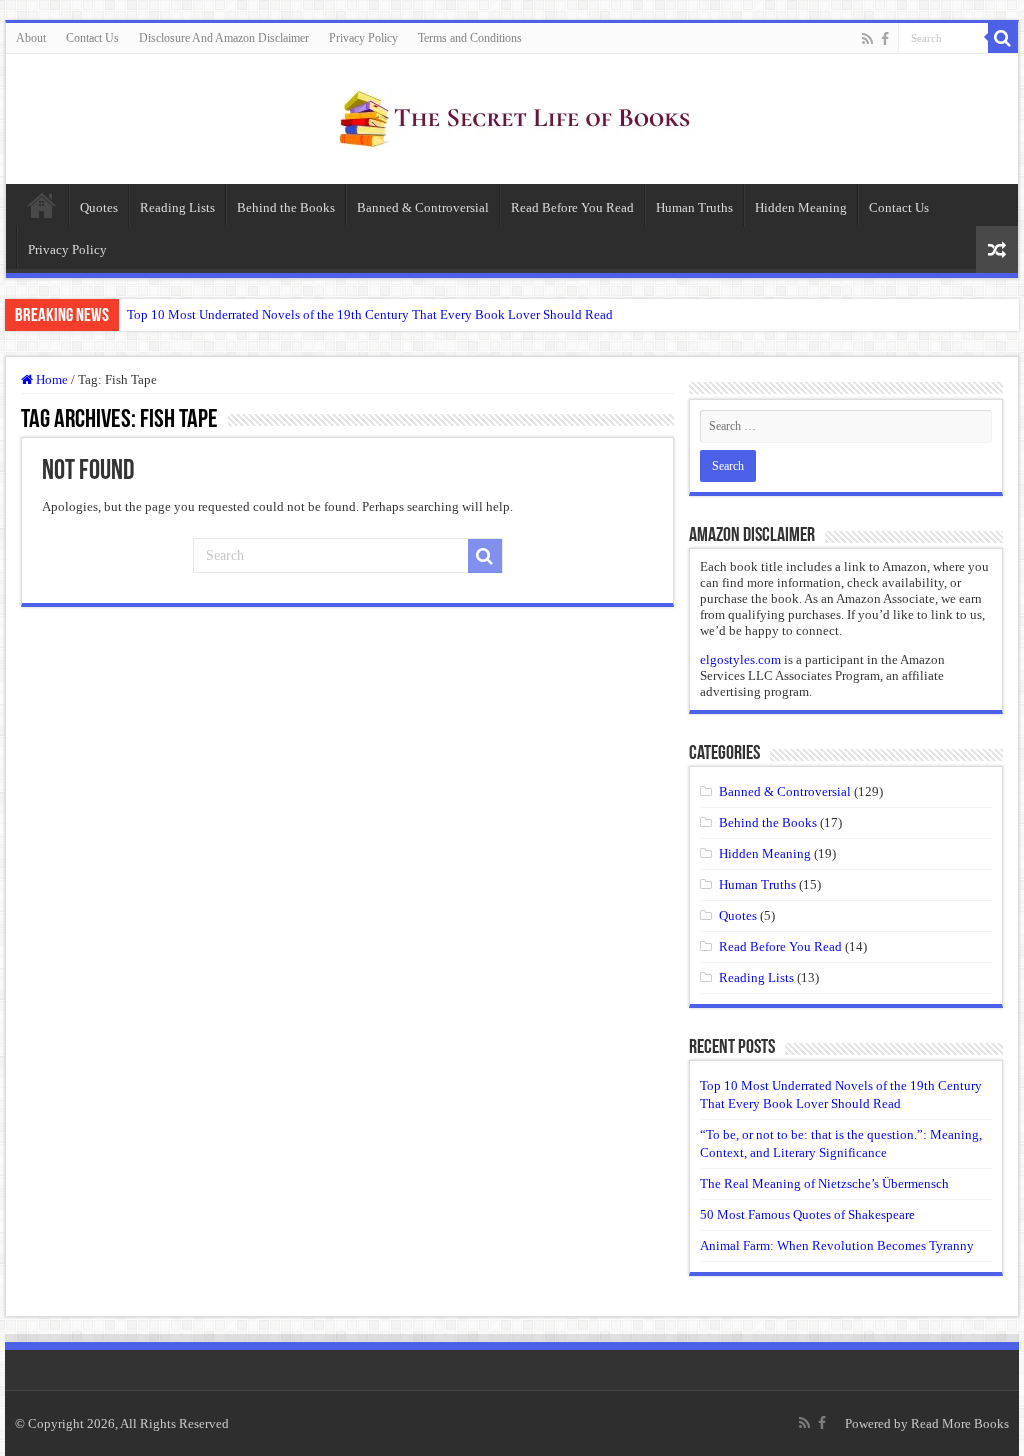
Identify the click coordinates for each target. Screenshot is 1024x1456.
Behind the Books (286, 207)
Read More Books (960, 1423)
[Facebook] (885, 39)
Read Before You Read (572, 207)
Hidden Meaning (801, 207)
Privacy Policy (363, 38)
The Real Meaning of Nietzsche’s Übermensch (824, 1183)
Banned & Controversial (423, 207)
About (31, 38)
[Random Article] (997, 249)
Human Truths (694, 207)
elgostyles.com (740, 659)
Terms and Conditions (470, 38)
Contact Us (92, 38)
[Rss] (867, 39)
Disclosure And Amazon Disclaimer (224, 38)
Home (42, 205)
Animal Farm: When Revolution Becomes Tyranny (837, 1245)
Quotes (99, 207)
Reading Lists (177, 207)
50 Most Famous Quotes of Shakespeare (807, 1214)
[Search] (1003, 38)
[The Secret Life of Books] (512, 115)
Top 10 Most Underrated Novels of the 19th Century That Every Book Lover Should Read (370, 314)
